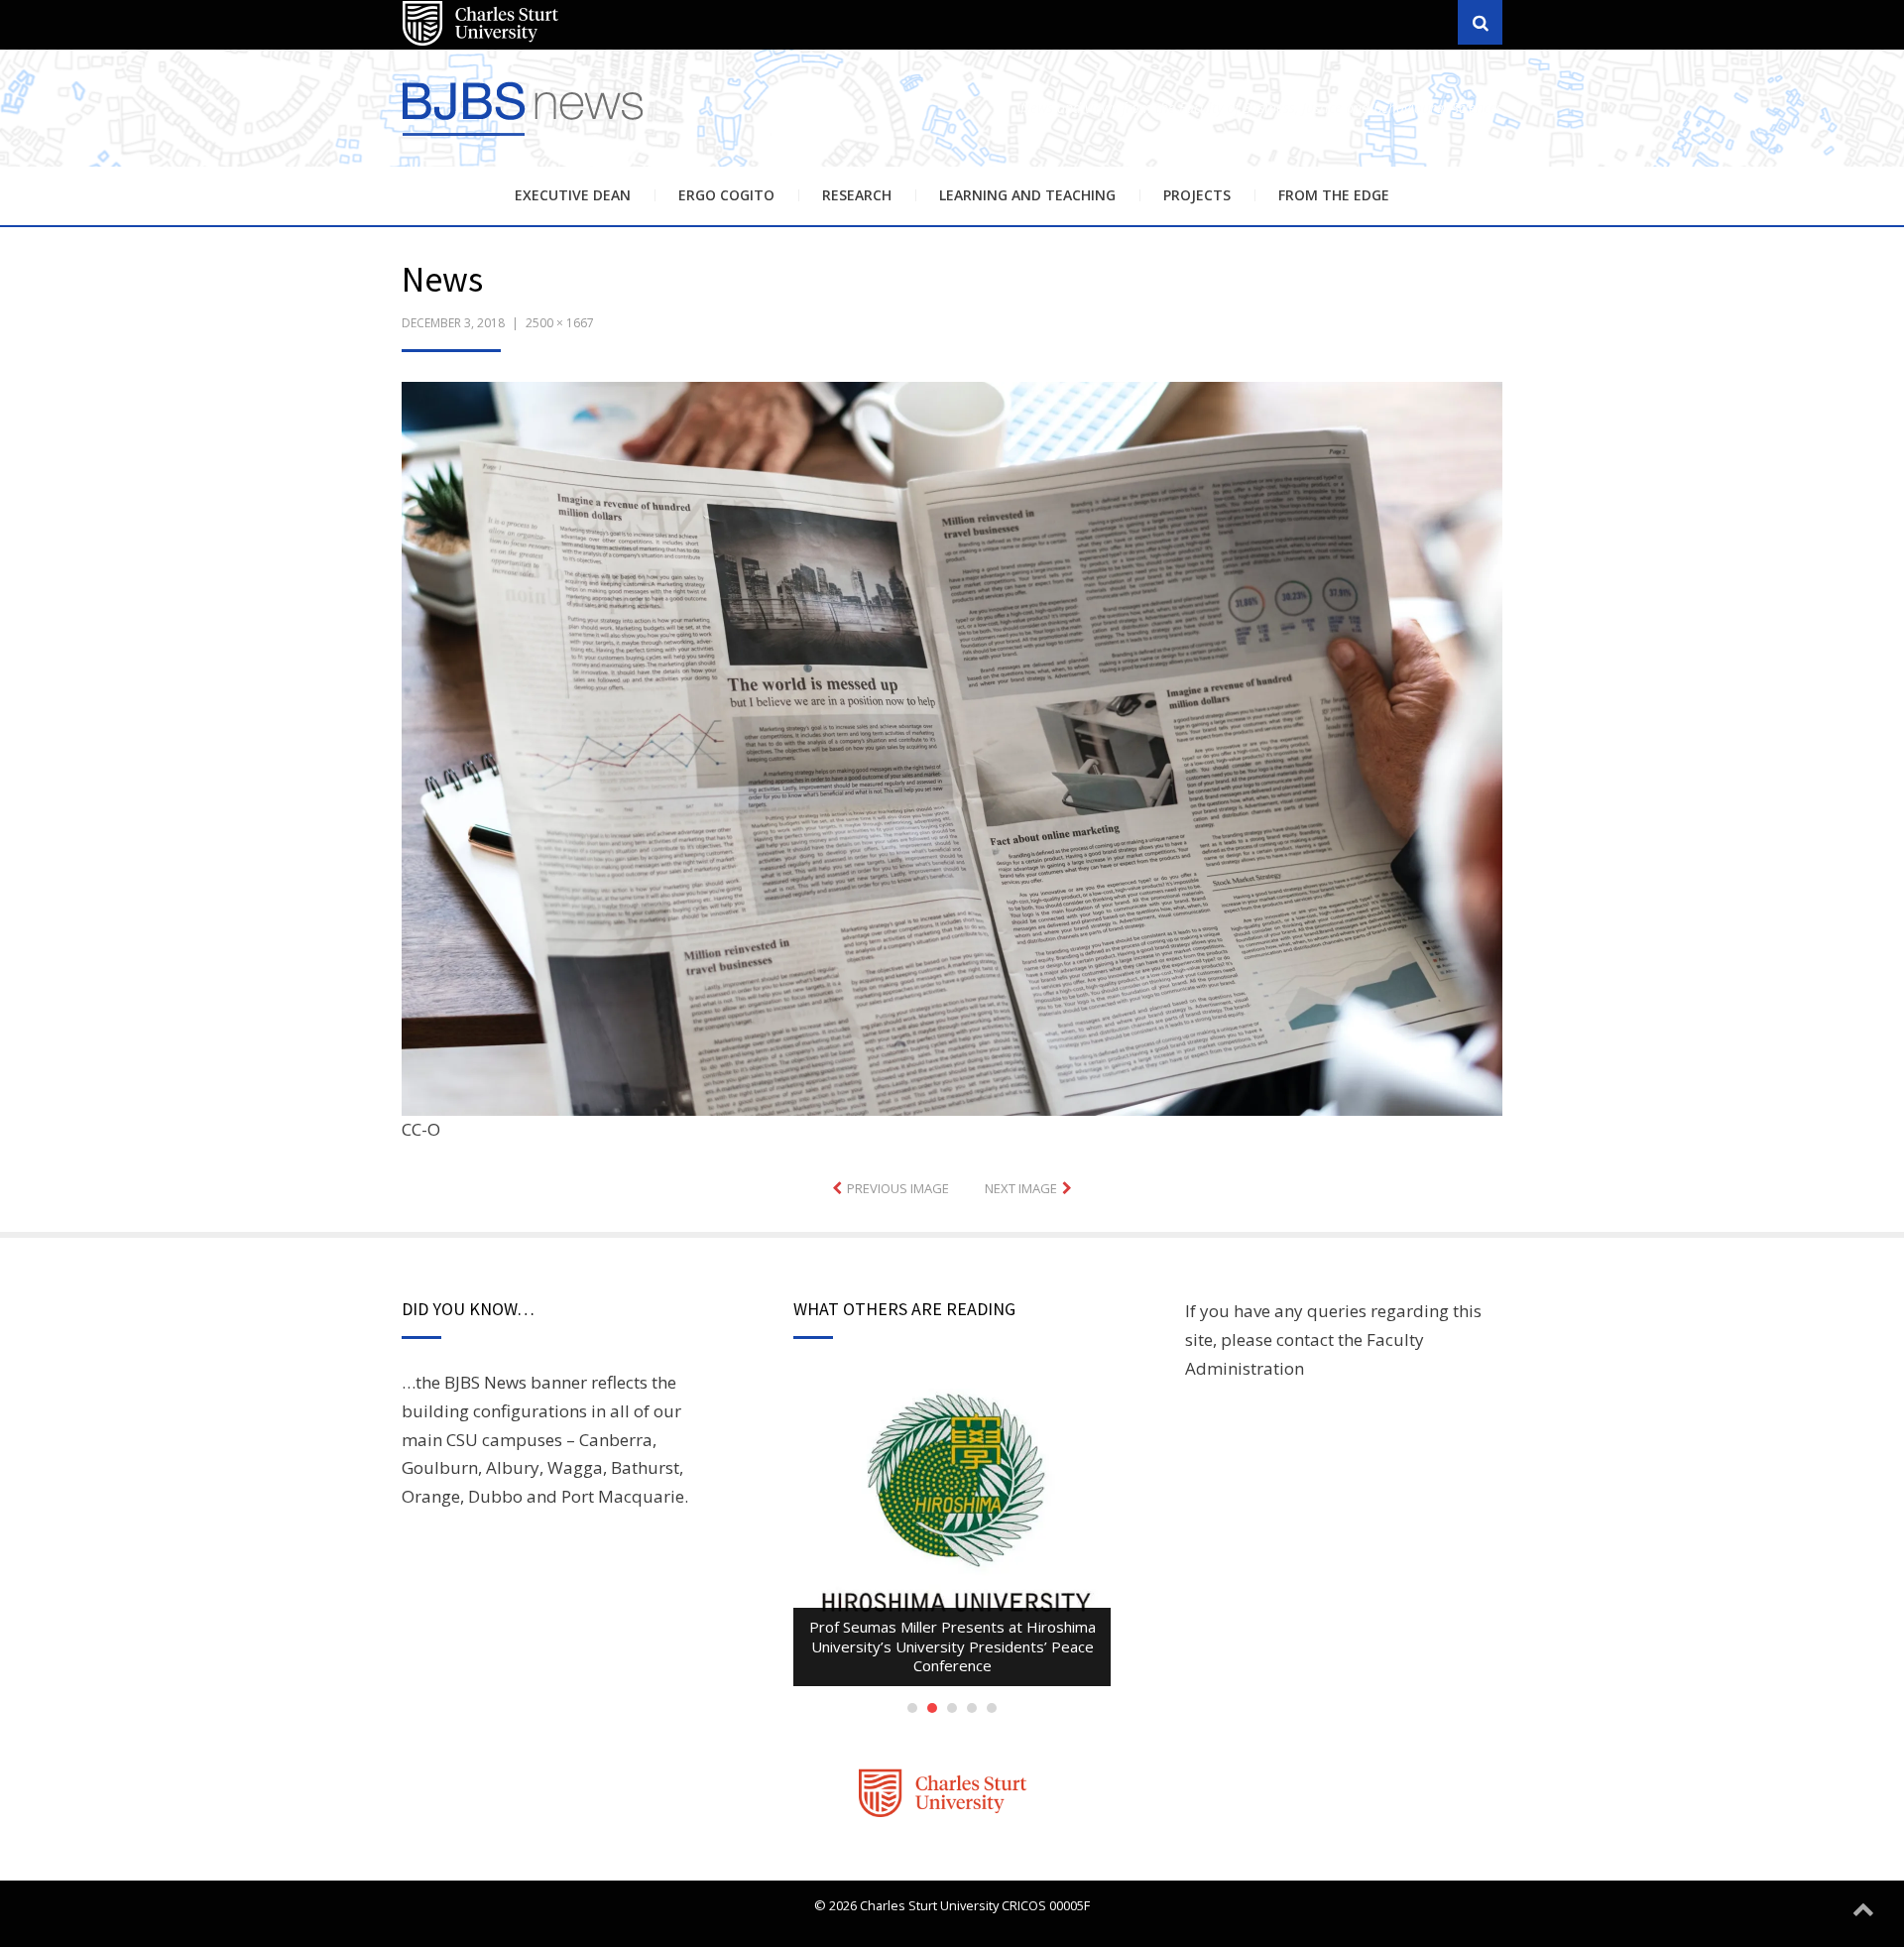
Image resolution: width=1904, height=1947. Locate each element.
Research (857, 195)
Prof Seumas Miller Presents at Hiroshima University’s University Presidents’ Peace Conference (952, 1646)
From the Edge (1334, 195)
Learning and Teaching (1027, 195)
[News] (952, 746)
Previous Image (898, 1188)
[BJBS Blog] (526, 138)
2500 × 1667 (560, 323)
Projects (1197, 195)
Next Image (1021, 1188)
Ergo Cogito (726, 195)
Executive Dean (573, 195)
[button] (952, 749)
